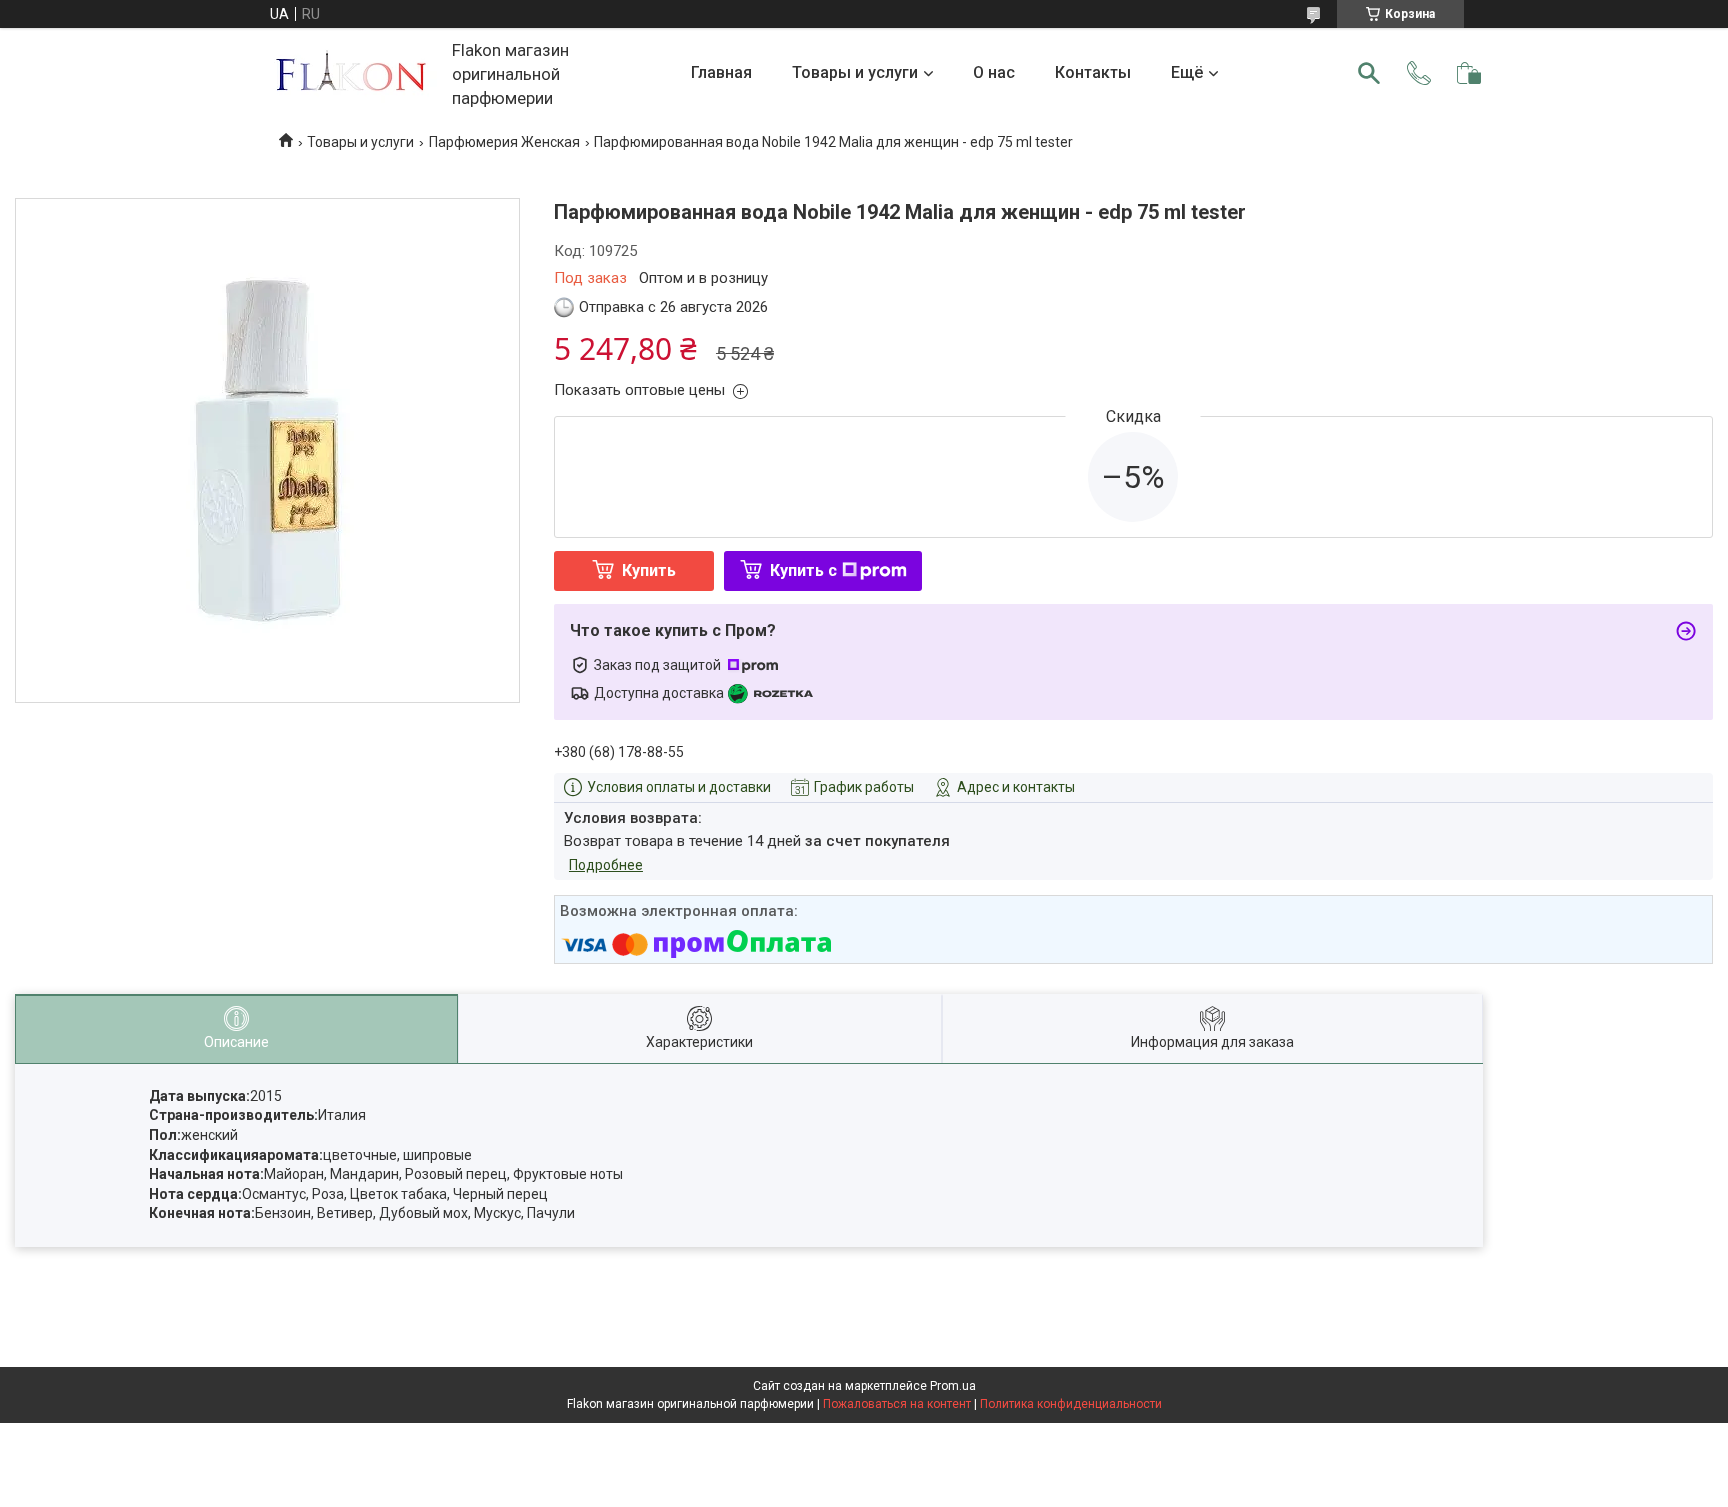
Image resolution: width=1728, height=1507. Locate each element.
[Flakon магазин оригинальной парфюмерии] (353, 73)
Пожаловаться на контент (897, 1404)
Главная (721, 72)
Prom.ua (953, 1386)
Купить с (803, 570)
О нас (994, 72)
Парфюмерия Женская (504, 142)
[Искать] (1369, 73)
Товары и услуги (855, 72)
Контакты (1093, 72)
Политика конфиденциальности (1071, 1404)
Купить (649, 570)
